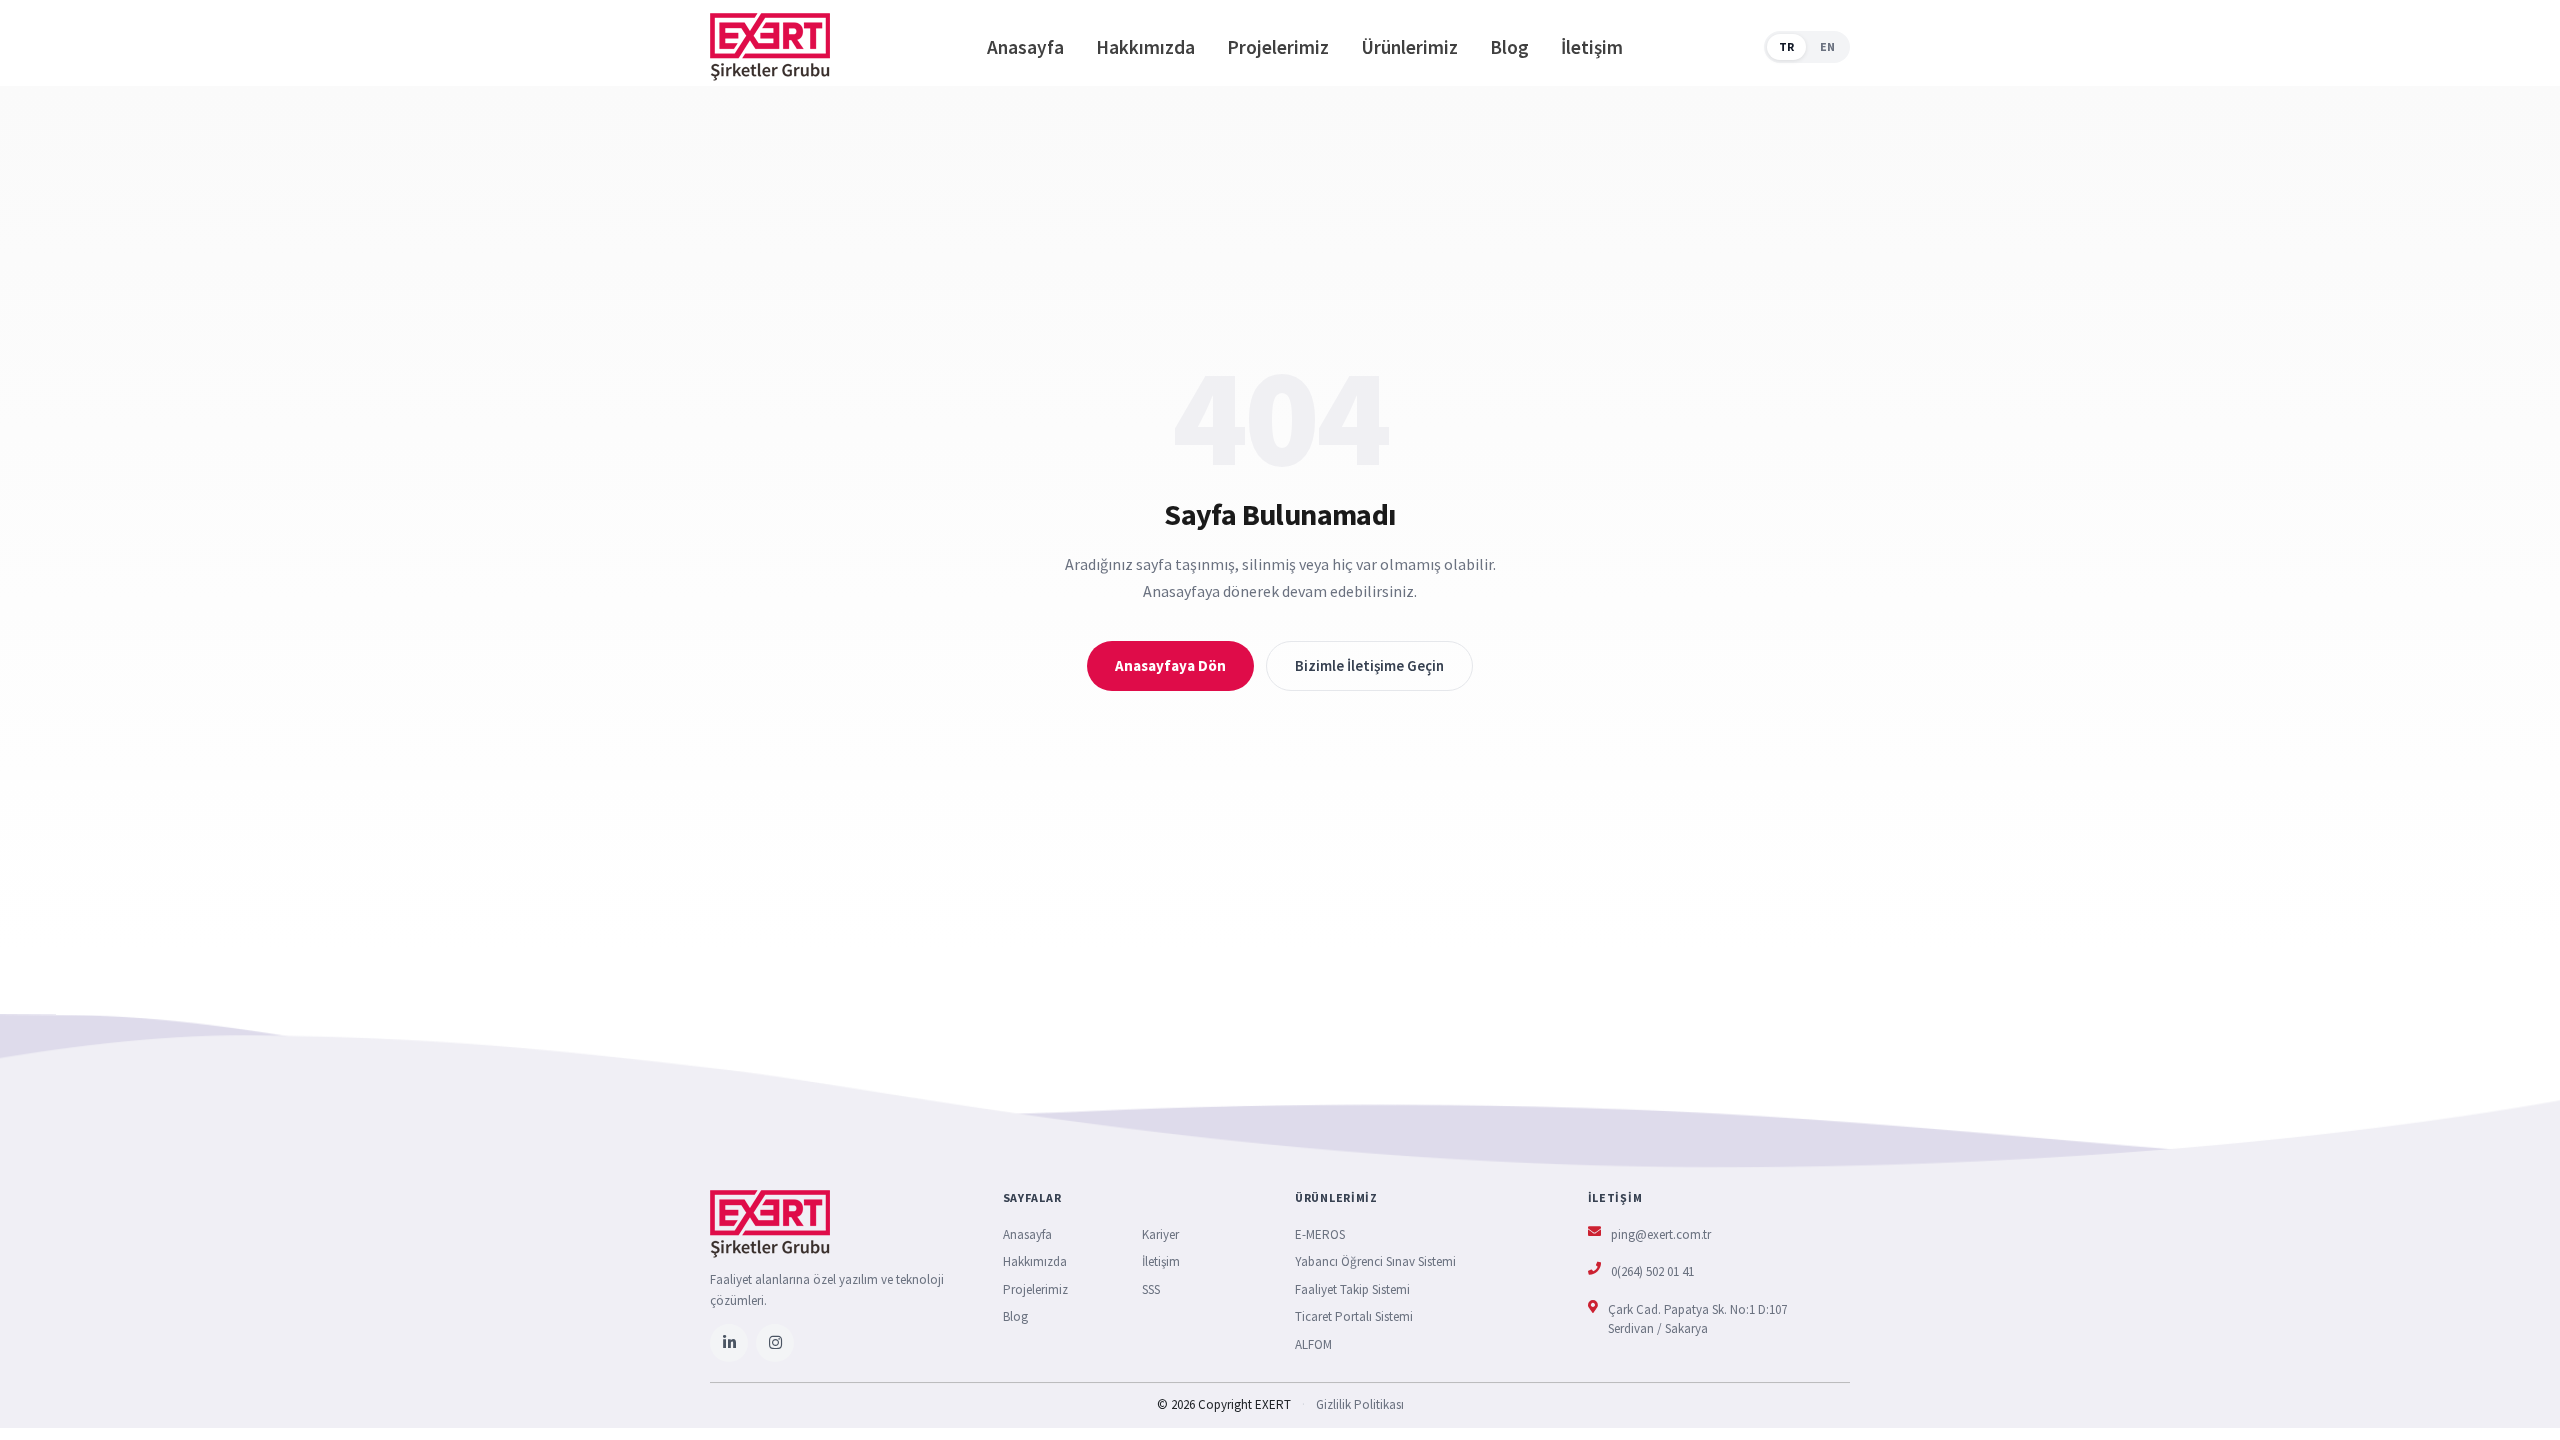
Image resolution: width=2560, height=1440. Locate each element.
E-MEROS (1320, 1234)
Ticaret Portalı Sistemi (1354, 1316)
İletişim (1592, 47)
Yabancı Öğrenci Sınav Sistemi (1375, 1261)
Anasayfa (1025, 47)
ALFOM (1313, 1344)
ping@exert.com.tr (1661, 1234)
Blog (1509, 47)
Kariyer (1160, 1234)
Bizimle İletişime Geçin (1369, 665)
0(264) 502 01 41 (1652, 1271)
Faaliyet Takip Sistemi (1352, 1289)
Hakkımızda (1145, 47)
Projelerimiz (1278, 47)
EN (1827, 46)
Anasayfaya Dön (1170, 665)
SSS (1151, 1289)
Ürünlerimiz (1409, 47)
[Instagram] (775, 1343)
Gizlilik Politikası (1360, 1404)
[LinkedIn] (729, 1343)
